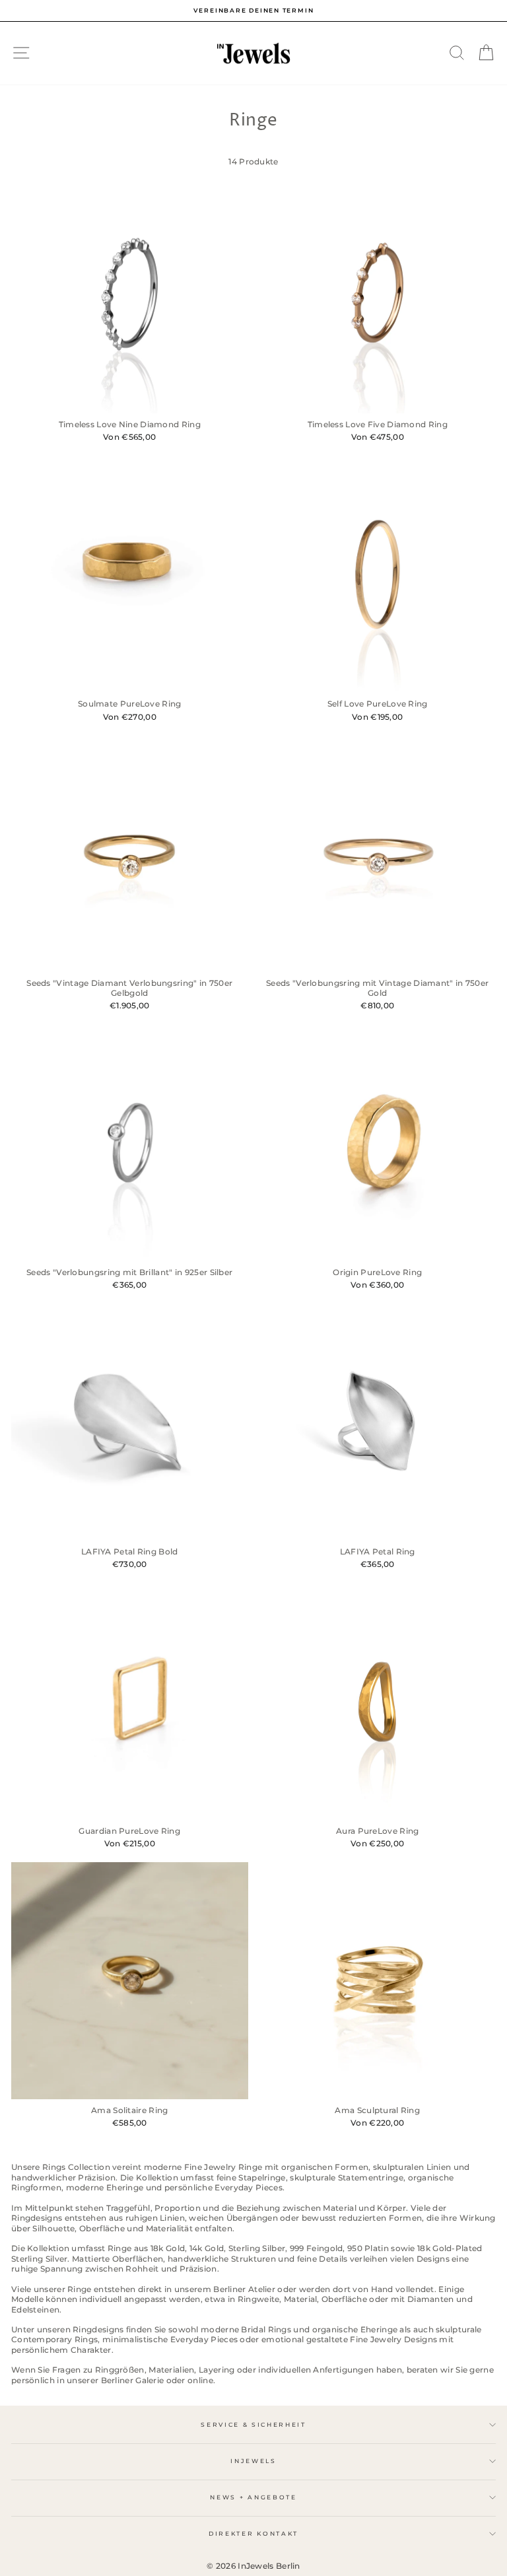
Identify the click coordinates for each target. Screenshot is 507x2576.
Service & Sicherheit (253, 2424)
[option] (253, 11)
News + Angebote (253, 2497)
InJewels (253, 2461)
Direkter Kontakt (253, 2533)
